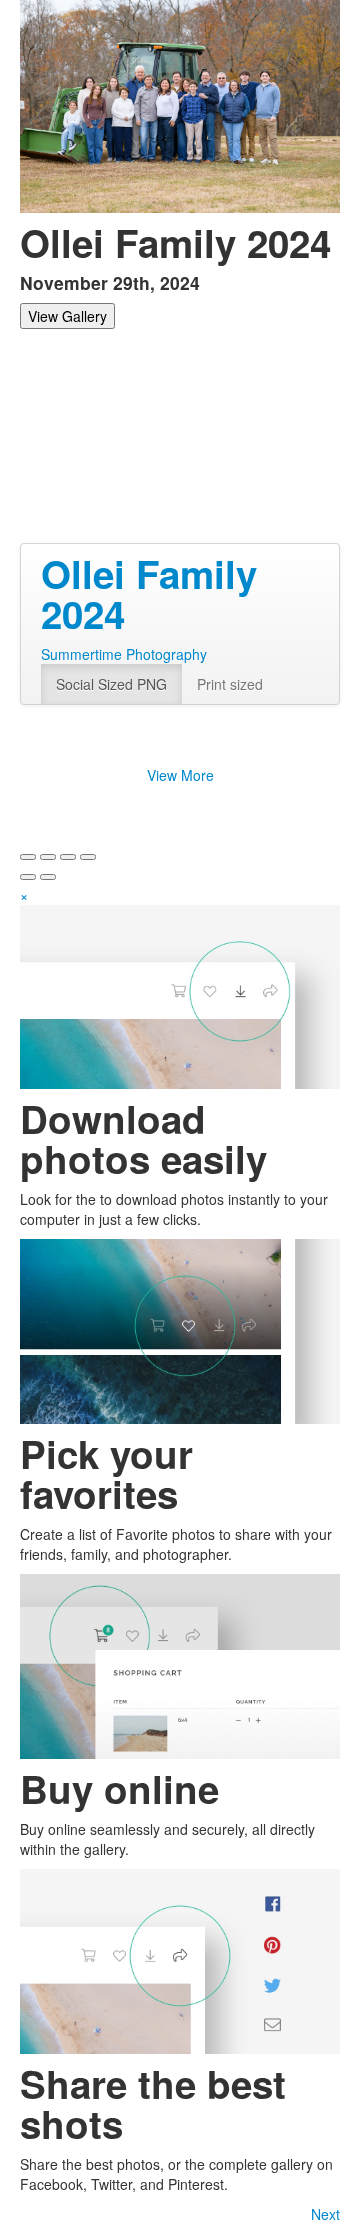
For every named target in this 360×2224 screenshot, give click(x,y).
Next (325, 2214)
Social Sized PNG (111, 684)
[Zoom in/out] (88, 857)
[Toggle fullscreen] (68, 857)
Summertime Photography (124, 654)
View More (180, 775)
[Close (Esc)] (28, 857)
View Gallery (67, 316)
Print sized (230, 684)
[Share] (48, 857)
